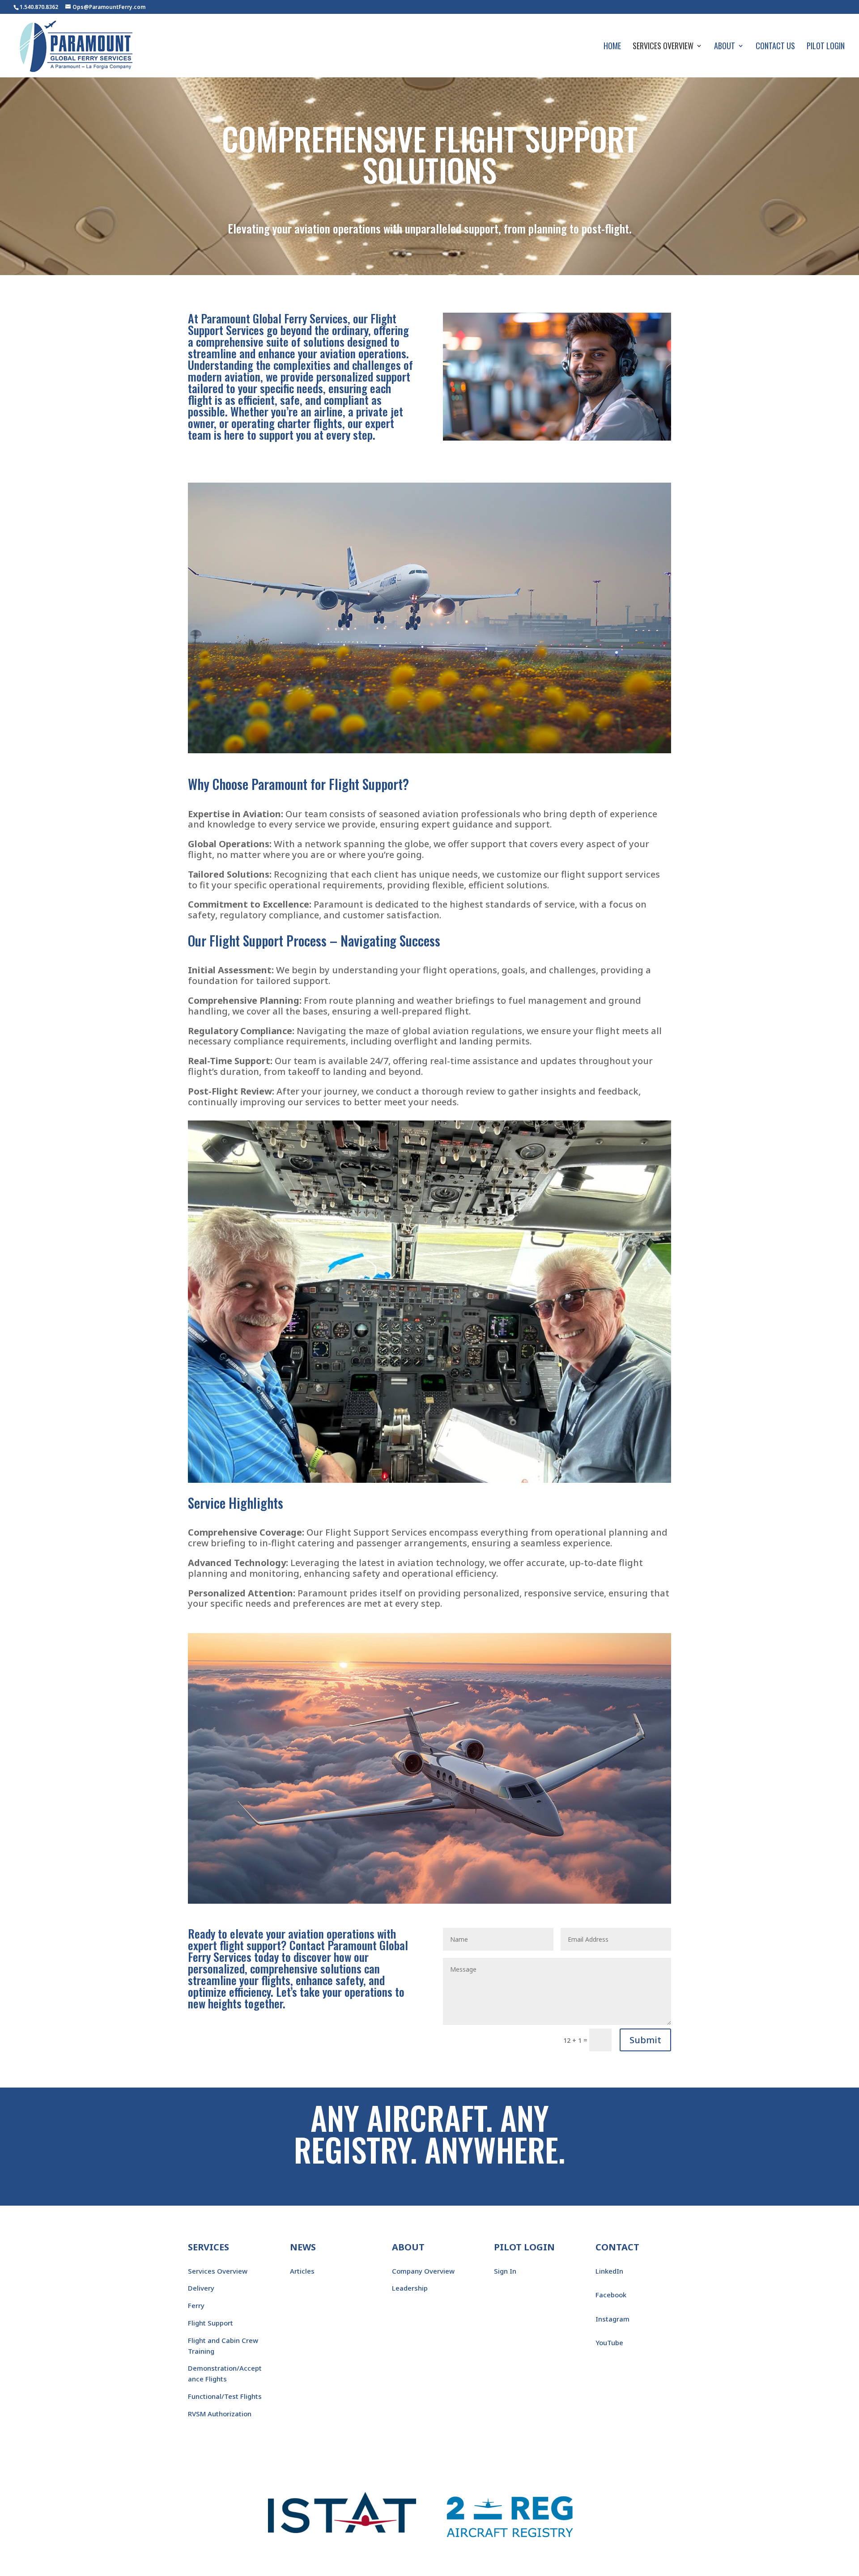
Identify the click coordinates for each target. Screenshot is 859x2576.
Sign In (505, 2271)
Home (612, 47)
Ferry (196, 2305)
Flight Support (210, 2323)
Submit (645, 2040)
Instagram (612, 2319)
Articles (302, 2271)
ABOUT (408, 2247)
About (725, 47)
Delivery (201, 2288)
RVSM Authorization (220, 2414)
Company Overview (423, 2271)
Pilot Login (826, 47)
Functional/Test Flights (225, 2396)
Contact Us (775, 47)
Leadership (410, 2288)
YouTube (609, 2343)
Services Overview (663, 47)
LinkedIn (609, 2271)
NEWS (303, 2247)
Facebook (611, 2295)
